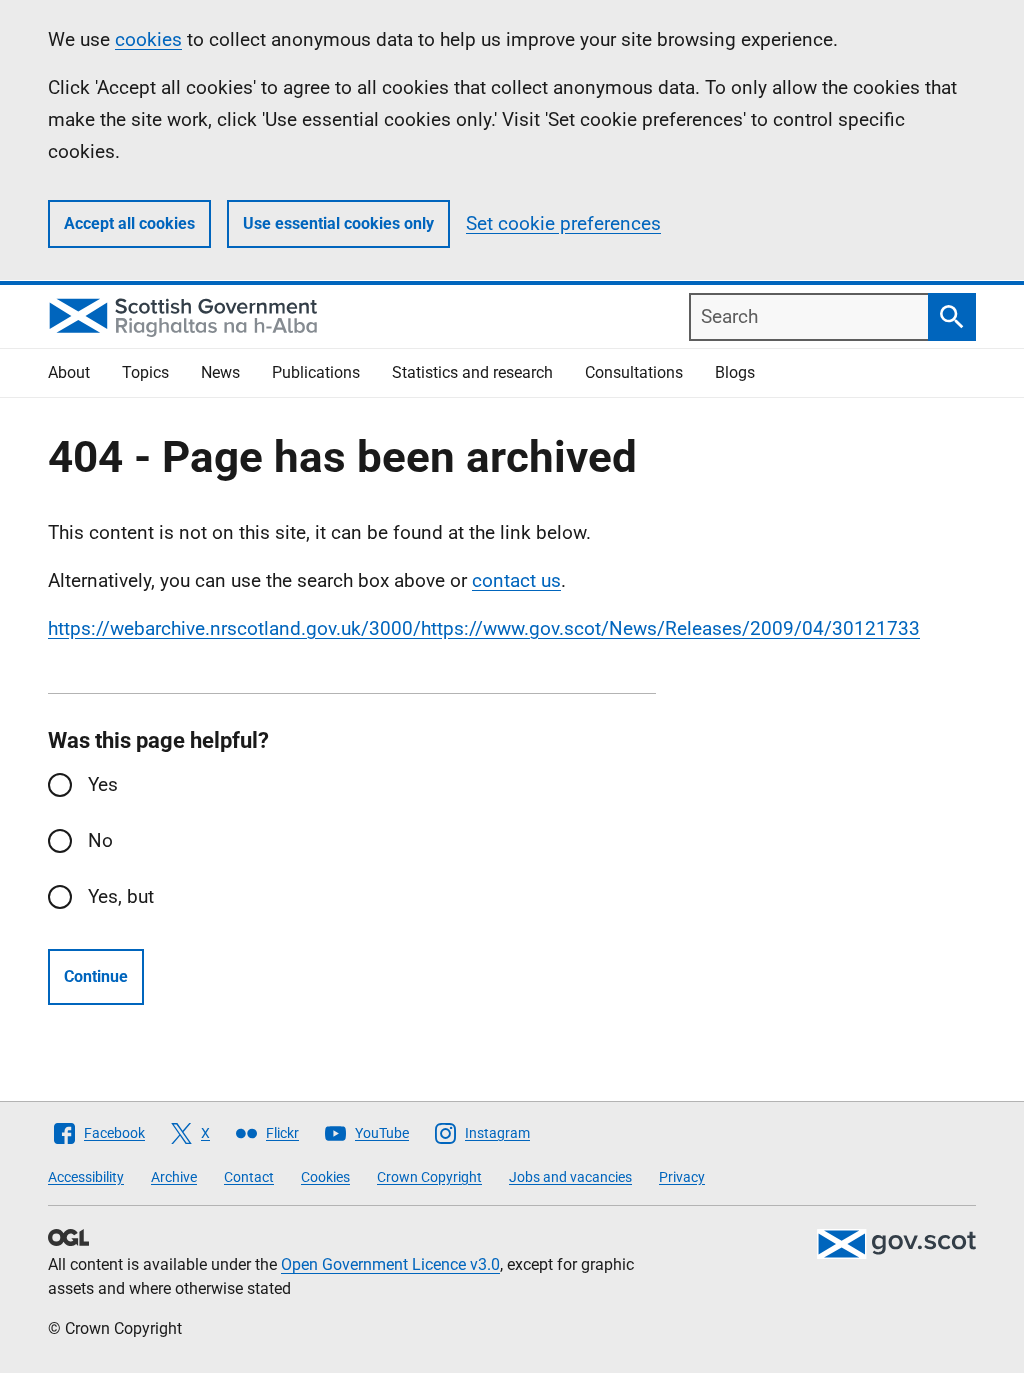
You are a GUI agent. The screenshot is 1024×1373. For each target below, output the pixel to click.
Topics (145, 372)
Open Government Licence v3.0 (390, 1264)
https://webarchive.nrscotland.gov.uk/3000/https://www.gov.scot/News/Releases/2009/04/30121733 (484, 628)
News (220, 372)
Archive (174, 1177)
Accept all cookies (129, 223)
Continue (96, 976)
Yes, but (121, 896)
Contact (249, 1177)
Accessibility (86, 1177)
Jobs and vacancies (570, 1177)
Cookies (325, 1177)
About (69, 372)
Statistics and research (472, 372)
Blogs (735, 372)
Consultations (634, 372)
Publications (316, 372)
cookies (148, 39)
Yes (103, 784)
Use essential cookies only (338, 223)
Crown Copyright (429, 1177)
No (100, 840)
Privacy (682, 1177)
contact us (516, 580)
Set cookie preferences (563, 223)
